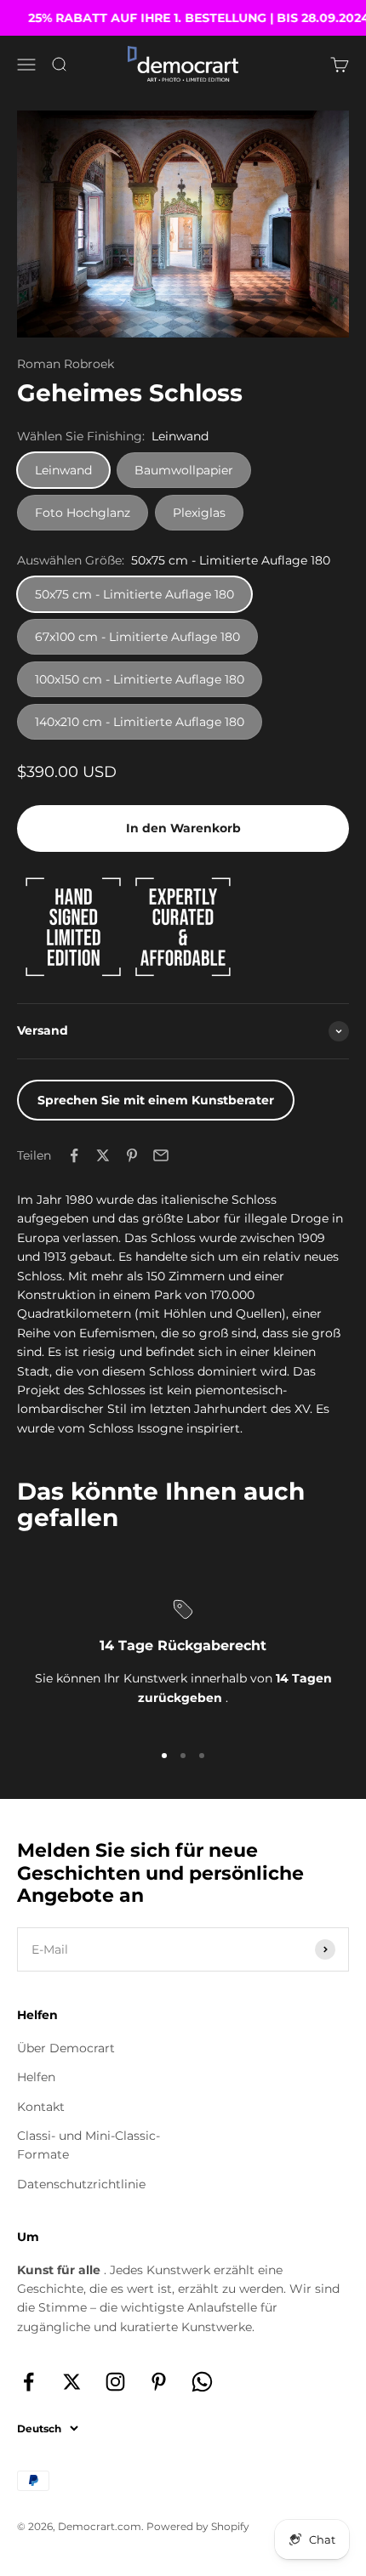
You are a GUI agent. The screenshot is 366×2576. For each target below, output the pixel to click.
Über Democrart (66, 2048)
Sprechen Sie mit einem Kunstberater (156, 1100)
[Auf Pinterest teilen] (132, 1155)
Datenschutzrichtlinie (81, 2184)
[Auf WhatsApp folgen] (202, 2382)
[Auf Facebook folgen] (29, 2382)
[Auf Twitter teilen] (103, 1155)
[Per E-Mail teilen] (161, 1155)
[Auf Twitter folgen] (72, 2382)
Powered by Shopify (198, 2526)
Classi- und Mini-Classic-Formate (89, 2145)
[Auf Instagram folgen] (115, 2382)
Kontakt (41, 2107)
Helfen (36, 2077)
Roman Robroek (66, 364)
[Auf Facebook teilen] (74, 1155)
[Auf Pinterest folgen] (159, 2382)
